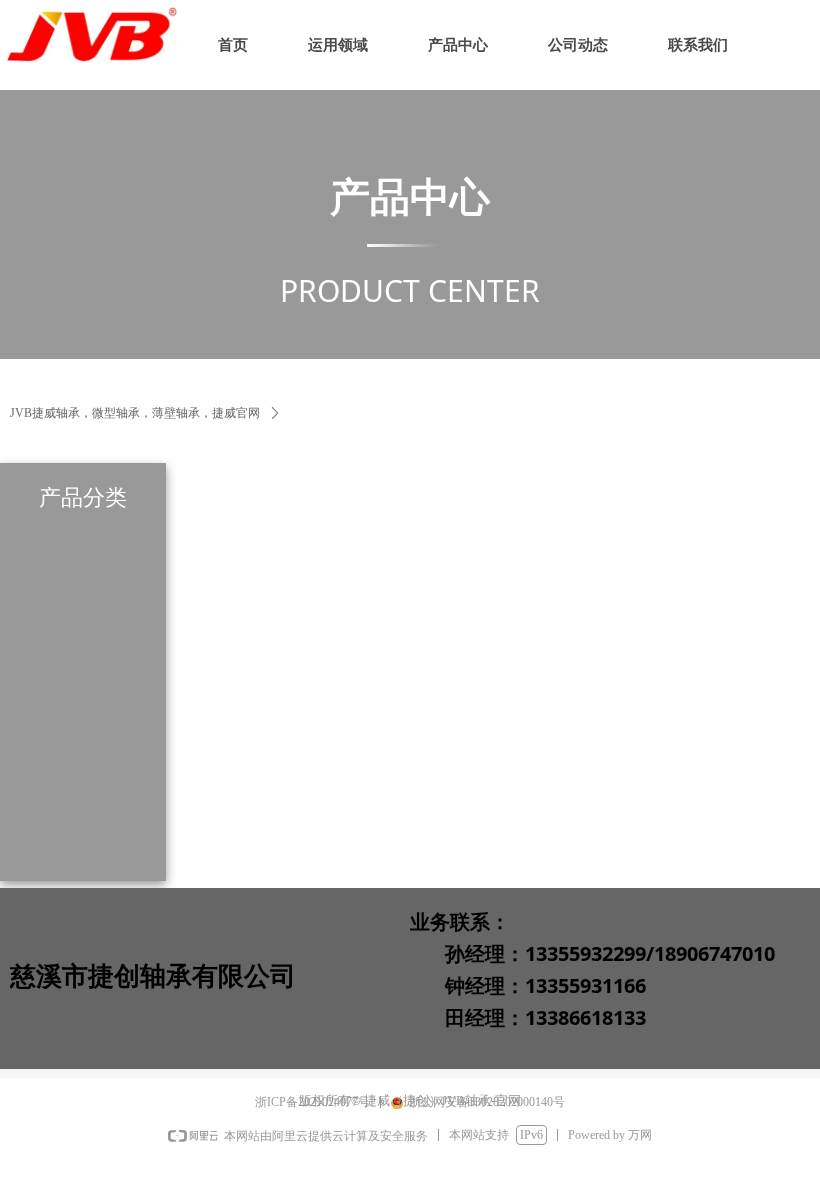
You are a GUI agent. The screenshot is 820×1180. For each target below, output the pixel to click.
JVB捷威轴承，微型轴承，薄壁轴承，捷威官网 (135, 413)
